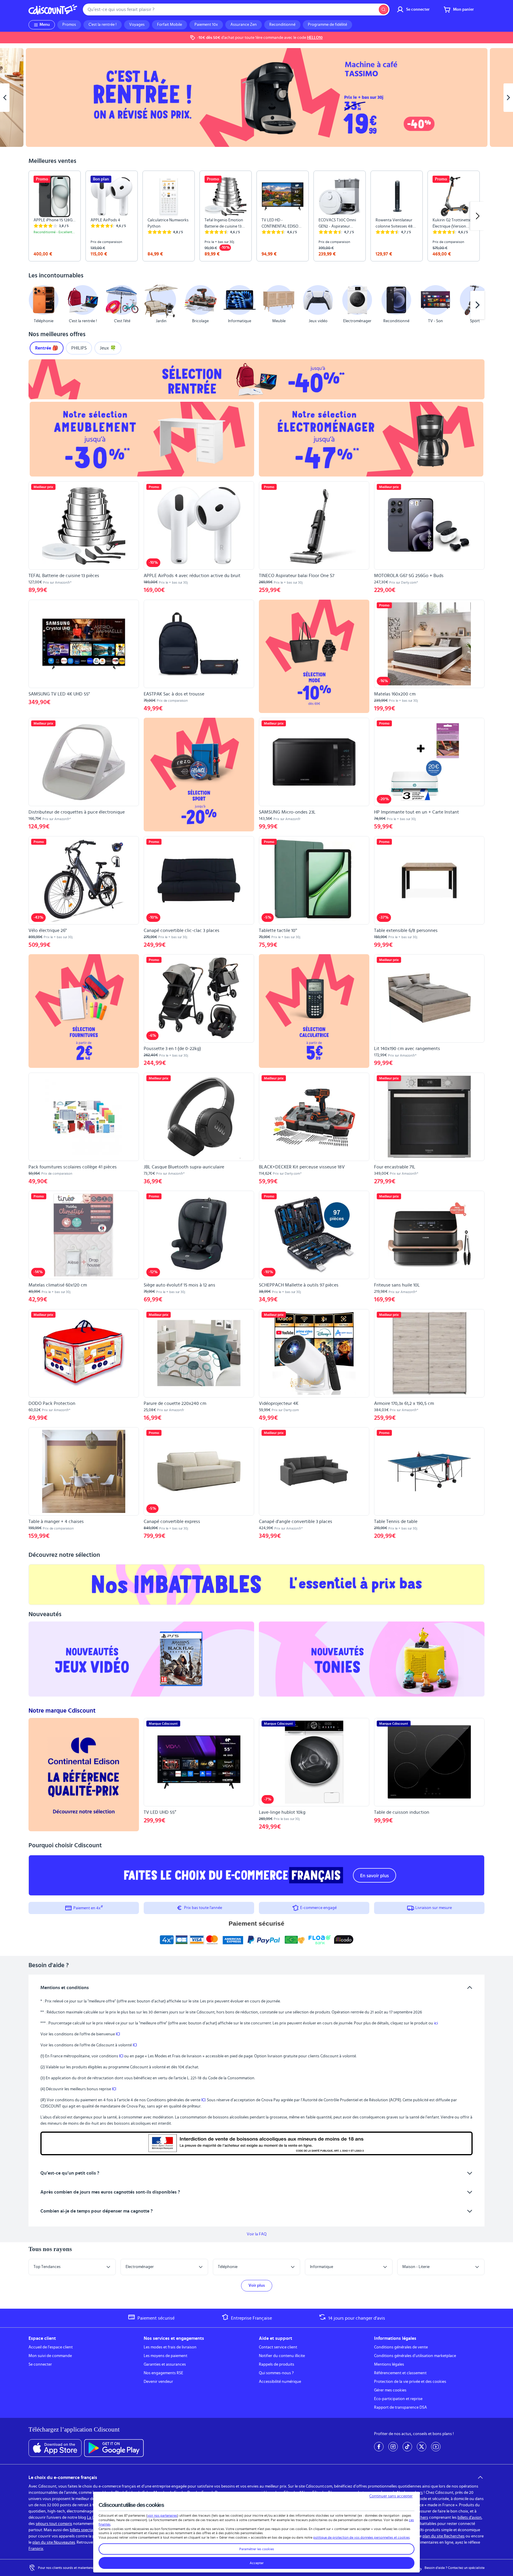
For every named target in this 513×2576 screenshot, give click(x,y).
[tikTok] (407, 2447)
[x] (422, 2447)
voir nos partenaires (162, 2515)
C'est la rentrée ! (103, 25)
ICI (118, 2034)
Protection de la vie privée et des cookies (410, 2382)
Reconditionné (282, 25)
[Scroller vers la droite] (477, 216)
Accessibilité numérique (280, 2382)
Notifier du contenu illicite (282, 2356)
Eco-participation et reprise (398, 2399)
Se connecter (40, 2364)
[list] (256, 216)
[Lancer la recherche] (384, 9)
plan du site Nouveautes (54, 2542)
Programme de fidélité (327, 25)
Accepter (257, 2563)
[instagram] (393, 2447)
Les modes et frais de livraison (170, 2347)
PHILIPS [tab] (79, 348)
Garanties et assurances (165, 2364)
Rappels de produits (277, 2364)
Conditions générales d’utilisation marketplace (415, 2356)
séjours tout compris (54, 2524)
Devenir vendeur (158, 2382)
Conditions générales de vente (401, 2347)
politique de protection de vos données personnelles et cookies (361, 2537)
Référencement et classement (400, 2373)
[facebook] (379, 2447)
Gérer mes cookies (390, 2390)
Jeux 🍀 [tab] (108, 348)
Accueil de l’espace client (51, 2347)
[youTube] (436, 2447)
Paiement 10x (206, 25)
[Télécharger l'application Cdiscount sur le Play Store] (114, 2448)
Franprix (36, 2549)
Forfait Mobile (170, 25)
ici (436, 2023)
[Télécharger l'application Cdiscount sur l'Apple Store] (55, 2448)
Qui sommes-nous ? (276, 2373)
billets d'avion (470, 2518)
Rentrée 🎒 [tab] (47, 348)
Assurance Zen (244, 25)
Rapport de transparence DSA (400, 2407)
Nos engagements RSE (163, 2373)
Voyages (137, 25)
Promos (69, 25)
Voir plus (257, 2286)
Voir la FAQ (257, 2234)
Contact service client (278, 2347)
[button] (36, 305)
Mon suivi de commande (50, 2356)
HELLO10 (315, 38)
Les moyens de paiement (166, 2356)
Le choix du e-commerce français (63, 2477)
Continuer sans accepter (391, 2496)
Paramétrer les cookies (257, 2549)
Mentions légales (389, 2364)
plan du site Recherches (444, 2536)
